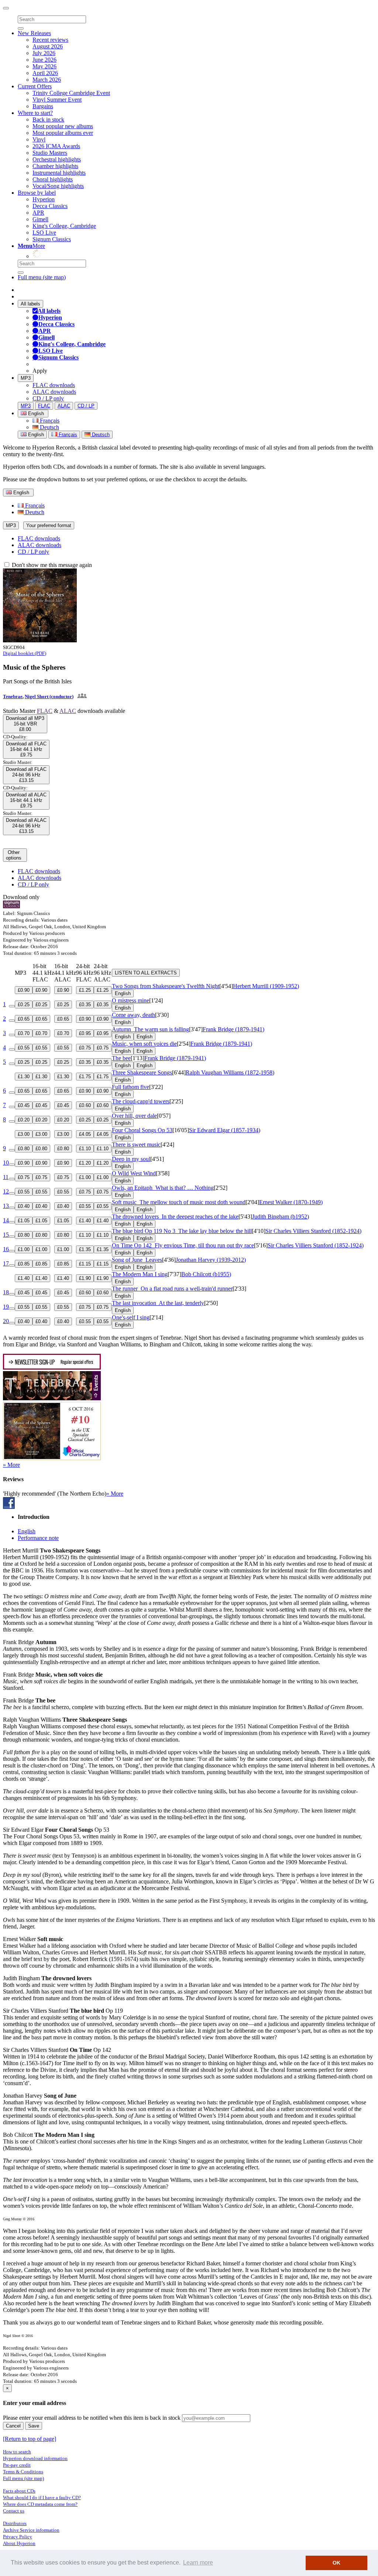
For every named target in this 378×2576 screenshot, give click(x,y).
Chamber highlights (55, 166)
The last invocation (158, 1303)
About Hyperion (19, 2543)
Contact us (14, 2511)
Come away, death (133, 1015)
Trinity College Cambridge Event (71, 93)
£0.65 (24, 1019)
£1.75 (85, 1077)
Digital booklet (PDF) (25, 653)
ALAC (64, 406)
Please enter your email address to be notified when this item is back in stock (92, 2418)
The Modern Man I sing (140, 1274)
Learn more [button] (198, 2563)
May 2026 (44, 66)
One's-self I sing (131, 1317)
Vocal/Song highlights (58, 186)
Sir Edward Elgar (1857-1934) (225, 1130)
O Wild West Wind (134, 1173)
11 (6, 1177)
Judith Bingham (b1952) (281, 1217)
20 (6, 1321)
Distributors (15, 2523)
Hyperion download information (35, 2458)
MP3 (26, 378)
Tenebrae (13, 696)
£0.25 (24, 1005)
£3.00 (24, 1134)
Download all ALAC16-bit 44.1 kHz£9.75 (26, 800)
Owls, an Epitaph (163, 1188)
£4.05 (85, 1134)
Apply (40, 371)
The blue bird (182, 1231)
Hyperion (44, 199)
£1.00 (85, 1177)
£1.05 (24, 1221)
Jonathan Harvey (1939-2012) (211, 1260)
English (35, 435)
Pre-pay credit (17, 2465)
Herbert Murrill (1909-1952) (266, 986)
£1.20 (85, 1163)
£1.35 (85, 1249)
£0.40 (24, 1206)
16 (6, 1249)
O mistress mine (130, 1000)
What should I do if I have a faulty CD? (42, 2498)
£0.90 (24, 990)
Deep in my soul (131, 1159)
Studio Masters (50, 153)
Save (34, 2426)
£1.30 (24, 1077)
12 (6, 1191)
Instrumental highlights (59, 173)
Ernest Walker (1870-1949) (291, 1202)
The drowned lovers (175, 1217)
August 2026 (48, 46)
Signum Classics (52, 239)
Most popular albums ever (63, 133)
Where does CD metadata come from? (40, 2504)
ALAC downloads (54, 392)
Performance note (38, 1538)
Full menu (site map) (42, 277)
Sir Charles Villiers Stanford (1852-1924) (313, 1231)
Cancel (13, 2426)
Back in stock (48, 119)
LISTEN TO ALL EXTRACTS (146, 973)
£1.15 (85, 1264)
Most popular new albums (63, 126)
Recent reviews (50, 40)
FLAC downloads (54, 385)
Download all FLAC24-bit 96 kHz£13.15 (26, 775)
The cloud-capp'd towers (141, 1101)
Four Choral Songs (142, 1130)
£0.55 (24, 1048)
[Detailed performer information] (81, 696)
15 (6, 1235)
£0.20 (24, 1120)
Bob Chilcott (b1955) (206, 1274)
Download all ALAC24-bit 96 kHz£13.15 (26, 826)
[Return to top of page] (30, 2439)
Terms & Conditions (23, 2472)
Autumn (150, 1029)
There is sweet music (136, 1144)
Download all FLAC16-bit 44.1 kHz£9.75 (26, 749)
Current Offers (35, 86)
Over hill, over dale (134, 1116)
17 (6, 1263)
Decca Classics (50, 206)
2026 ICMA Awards (56, 146)
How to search (17, 2452)
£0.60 (85, 1105)
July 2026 (44, 53)
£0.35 (85, 1005)
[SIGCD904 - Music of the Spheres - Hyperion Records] (40, 640)
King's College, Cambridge (64, 226)
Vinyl (39, 139)
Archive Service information (31, 2530)
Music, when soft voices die (144, 1044)
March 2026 (47, 80)
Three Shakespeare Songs (142, 1072)
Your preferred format (49, 525)
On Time (183, 1245)
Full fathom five (130, 1087)
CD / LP (86, 406)
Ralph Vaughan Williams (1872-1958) (230, 1072)
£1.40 (85, 1221)
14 (6, 1220)
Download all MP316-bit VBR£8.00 (25, 724)
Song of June (137, 1260)
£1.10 (85, 1149)
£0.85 (24, 1264)
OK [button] (336, 2563)
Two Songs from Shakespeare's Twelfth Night (166, 986)
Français (49, 421)
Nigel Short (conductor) (49, 696)
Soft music (179, 1202)
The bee (121, 1058)
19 (6, 1307)
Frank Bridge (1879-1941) (233, 1029)
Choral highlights (53, 179)
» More (11, 1465)
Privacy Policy (18, 2537)
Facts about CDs (19, 2491)
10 (6, 1163)
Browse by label (37, 193)
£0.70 (24, 1033)
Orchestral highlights (57, 159)
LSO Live (44, 233)
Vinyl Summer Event (57, 100)
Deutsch (49, 427)
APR (38, 213)
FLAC (44, 406)
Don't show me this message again (51, 565)
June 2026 (44, 60)
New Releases (34, 33)
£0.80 (24, 1149)
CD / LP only (48, 398)
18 (6, 1292)
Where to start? (35, 113)
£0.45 (24, 1105)
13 (6, 1206)
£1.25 (85, 990)
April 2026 (45, 73)
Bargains (43, 106)
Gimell (40, 219)
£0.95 (85, 1033)
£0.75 (85, 1048)
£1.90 (85, 1278)
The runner (172, 1289)
